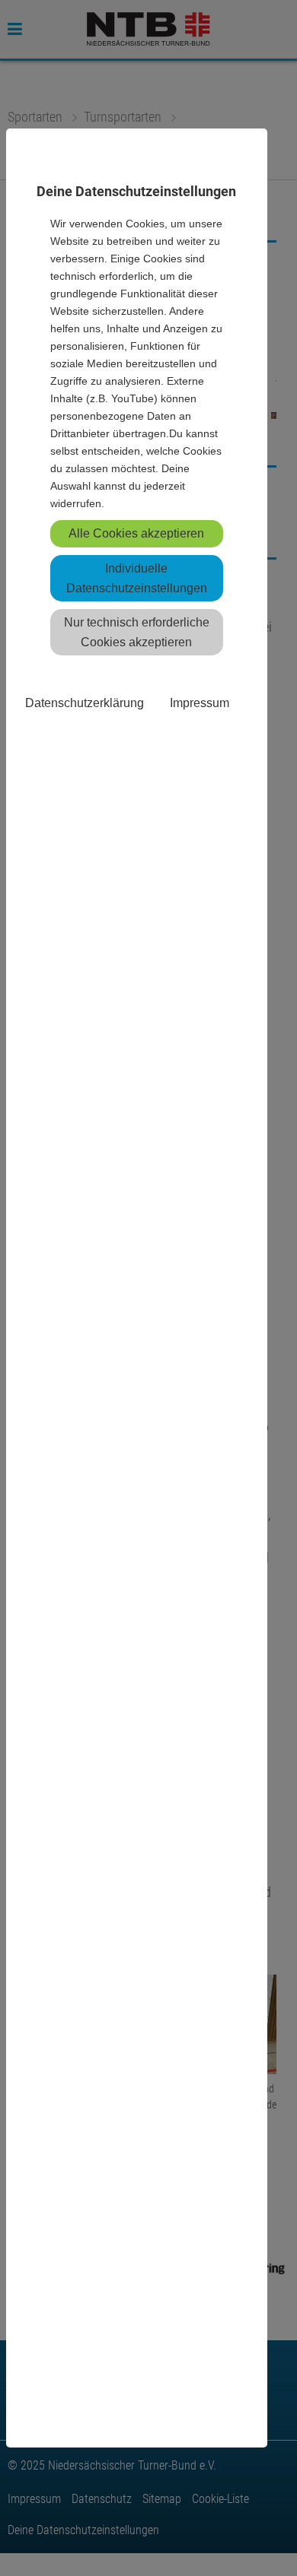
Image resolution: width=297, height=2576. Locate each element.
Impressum (200, 703)
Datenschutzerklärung (85, 703)
